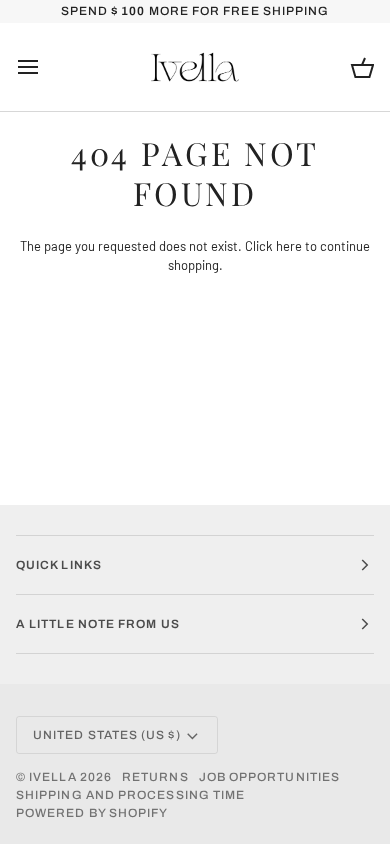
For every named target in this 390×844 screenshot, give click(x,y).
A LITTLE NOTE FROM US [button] (98, 624)
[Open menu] (46, 67)
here (289, 246)
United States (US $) (107, 735)
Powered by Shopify (92, 813)
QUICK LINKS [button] (59, 565)
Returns (155, 777)
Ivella (52, 777)
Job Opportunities (269, 777)
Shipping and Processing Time (130, 795)
